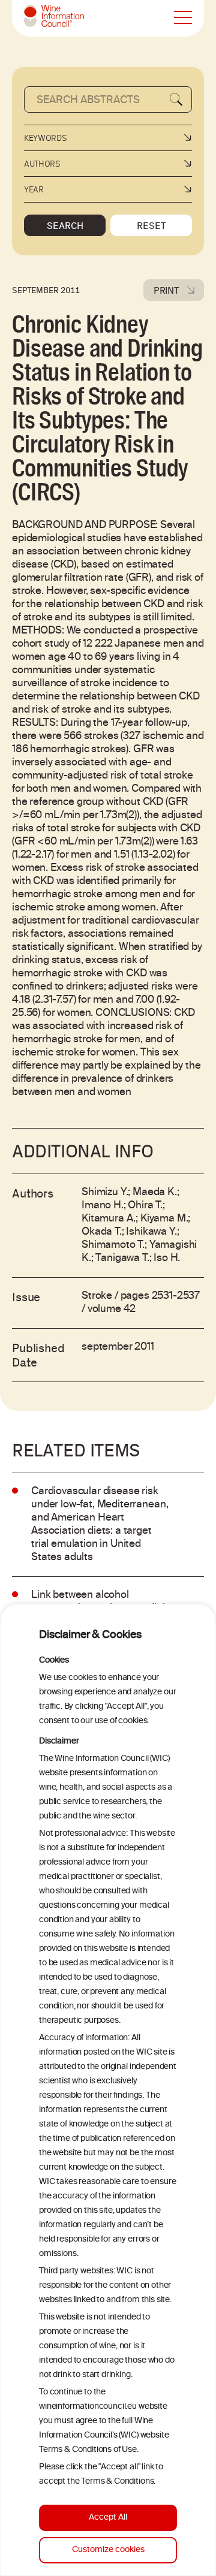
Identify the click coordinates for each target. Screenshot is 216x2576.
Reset (151, 225)
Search (65, 225)
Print (166, 290)
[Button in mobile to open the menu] (183, 18)
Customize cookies (108, 2550)
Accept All (108, 2518)
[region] (108, 2090)
